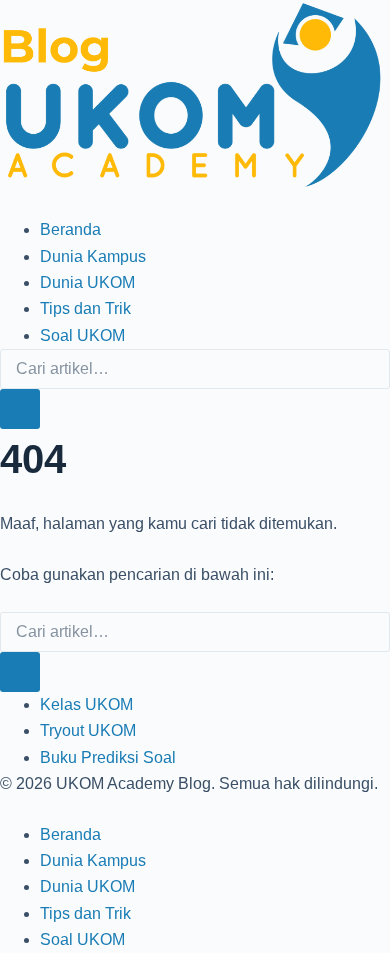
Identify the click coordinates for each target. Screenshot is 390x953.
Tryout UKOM (88, 730)
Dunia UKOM (87, 282)
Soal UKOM (82, 335)
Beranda (70, 229)
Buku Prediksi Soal (108, 757)
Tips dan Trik (85, 308)
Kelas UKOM (86, 704)
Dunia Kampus (93, 256)
